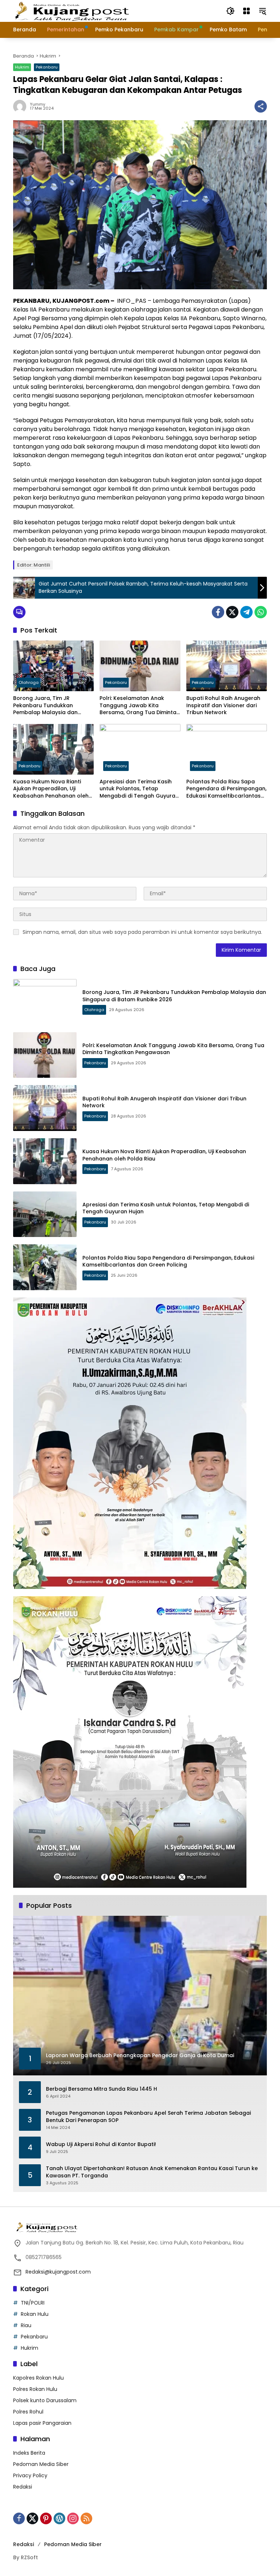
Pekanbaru (47, 67)
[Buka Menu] (246, 11)
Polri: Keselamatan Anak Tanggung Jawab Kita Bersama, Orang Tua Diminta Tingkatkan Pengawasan (138, 706)
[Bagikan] (261, 106)
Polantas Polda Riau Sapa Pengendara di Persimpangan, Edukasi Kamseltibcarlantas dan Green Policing (226, 789)
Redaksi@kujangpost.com (58, 2272)
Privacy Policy (30, 2475)
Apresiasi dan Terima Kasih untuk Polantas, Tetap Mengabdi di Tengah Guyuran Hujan (139, 789)
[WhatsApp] (261, 612)
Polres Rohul (28, 2412)
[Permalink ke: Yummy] (22, 106)
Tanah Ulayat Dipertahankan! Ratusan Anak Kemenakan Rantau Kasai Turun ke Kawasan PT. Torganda (152, 2172)
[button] (230, 11)
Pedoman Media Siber (41, 2464)
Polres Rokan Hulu (35, 2389)
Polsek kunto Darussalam (45, 2400)
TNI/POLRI (33, 2303)
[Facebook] (218, 612)
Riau (26, 2325)
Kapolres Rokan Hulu (38, 2378)
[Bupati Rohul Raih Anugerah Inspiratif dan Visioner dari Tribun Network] (227, 666)
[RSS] (86, 2518)
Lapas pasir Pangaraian (42, 2423)
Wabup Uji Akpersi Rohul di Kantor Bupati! (101, 2144)
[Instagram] (73, 2518)
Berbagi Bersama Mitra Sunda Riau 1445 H (102, 2089)
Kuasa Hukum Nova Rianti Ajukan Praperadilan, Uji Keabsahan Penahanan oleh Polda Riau (51, 789)
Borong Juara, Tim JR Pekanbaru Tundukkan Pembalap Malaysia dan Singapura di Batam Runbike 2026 (51, 706)
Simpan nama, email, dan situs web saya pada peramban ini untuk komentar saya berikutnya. (142, 932)
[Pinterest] (46, 2518)
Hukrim (22, 67)
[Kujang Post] (72, 11)
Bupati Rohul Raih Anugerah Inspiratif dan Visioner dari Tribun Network (223, 705)
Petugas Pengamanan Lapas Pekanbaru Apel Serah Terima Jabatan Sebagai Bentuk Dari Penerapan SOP (148, 2117)
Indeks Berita (29, 2453)
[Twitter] (232, 612)
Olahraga (29, 682)
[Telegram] (246, 612)
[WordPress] (59, 2518)
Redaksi (23, 2487)
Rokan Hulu (35, 2314)
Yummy (38, 104)
